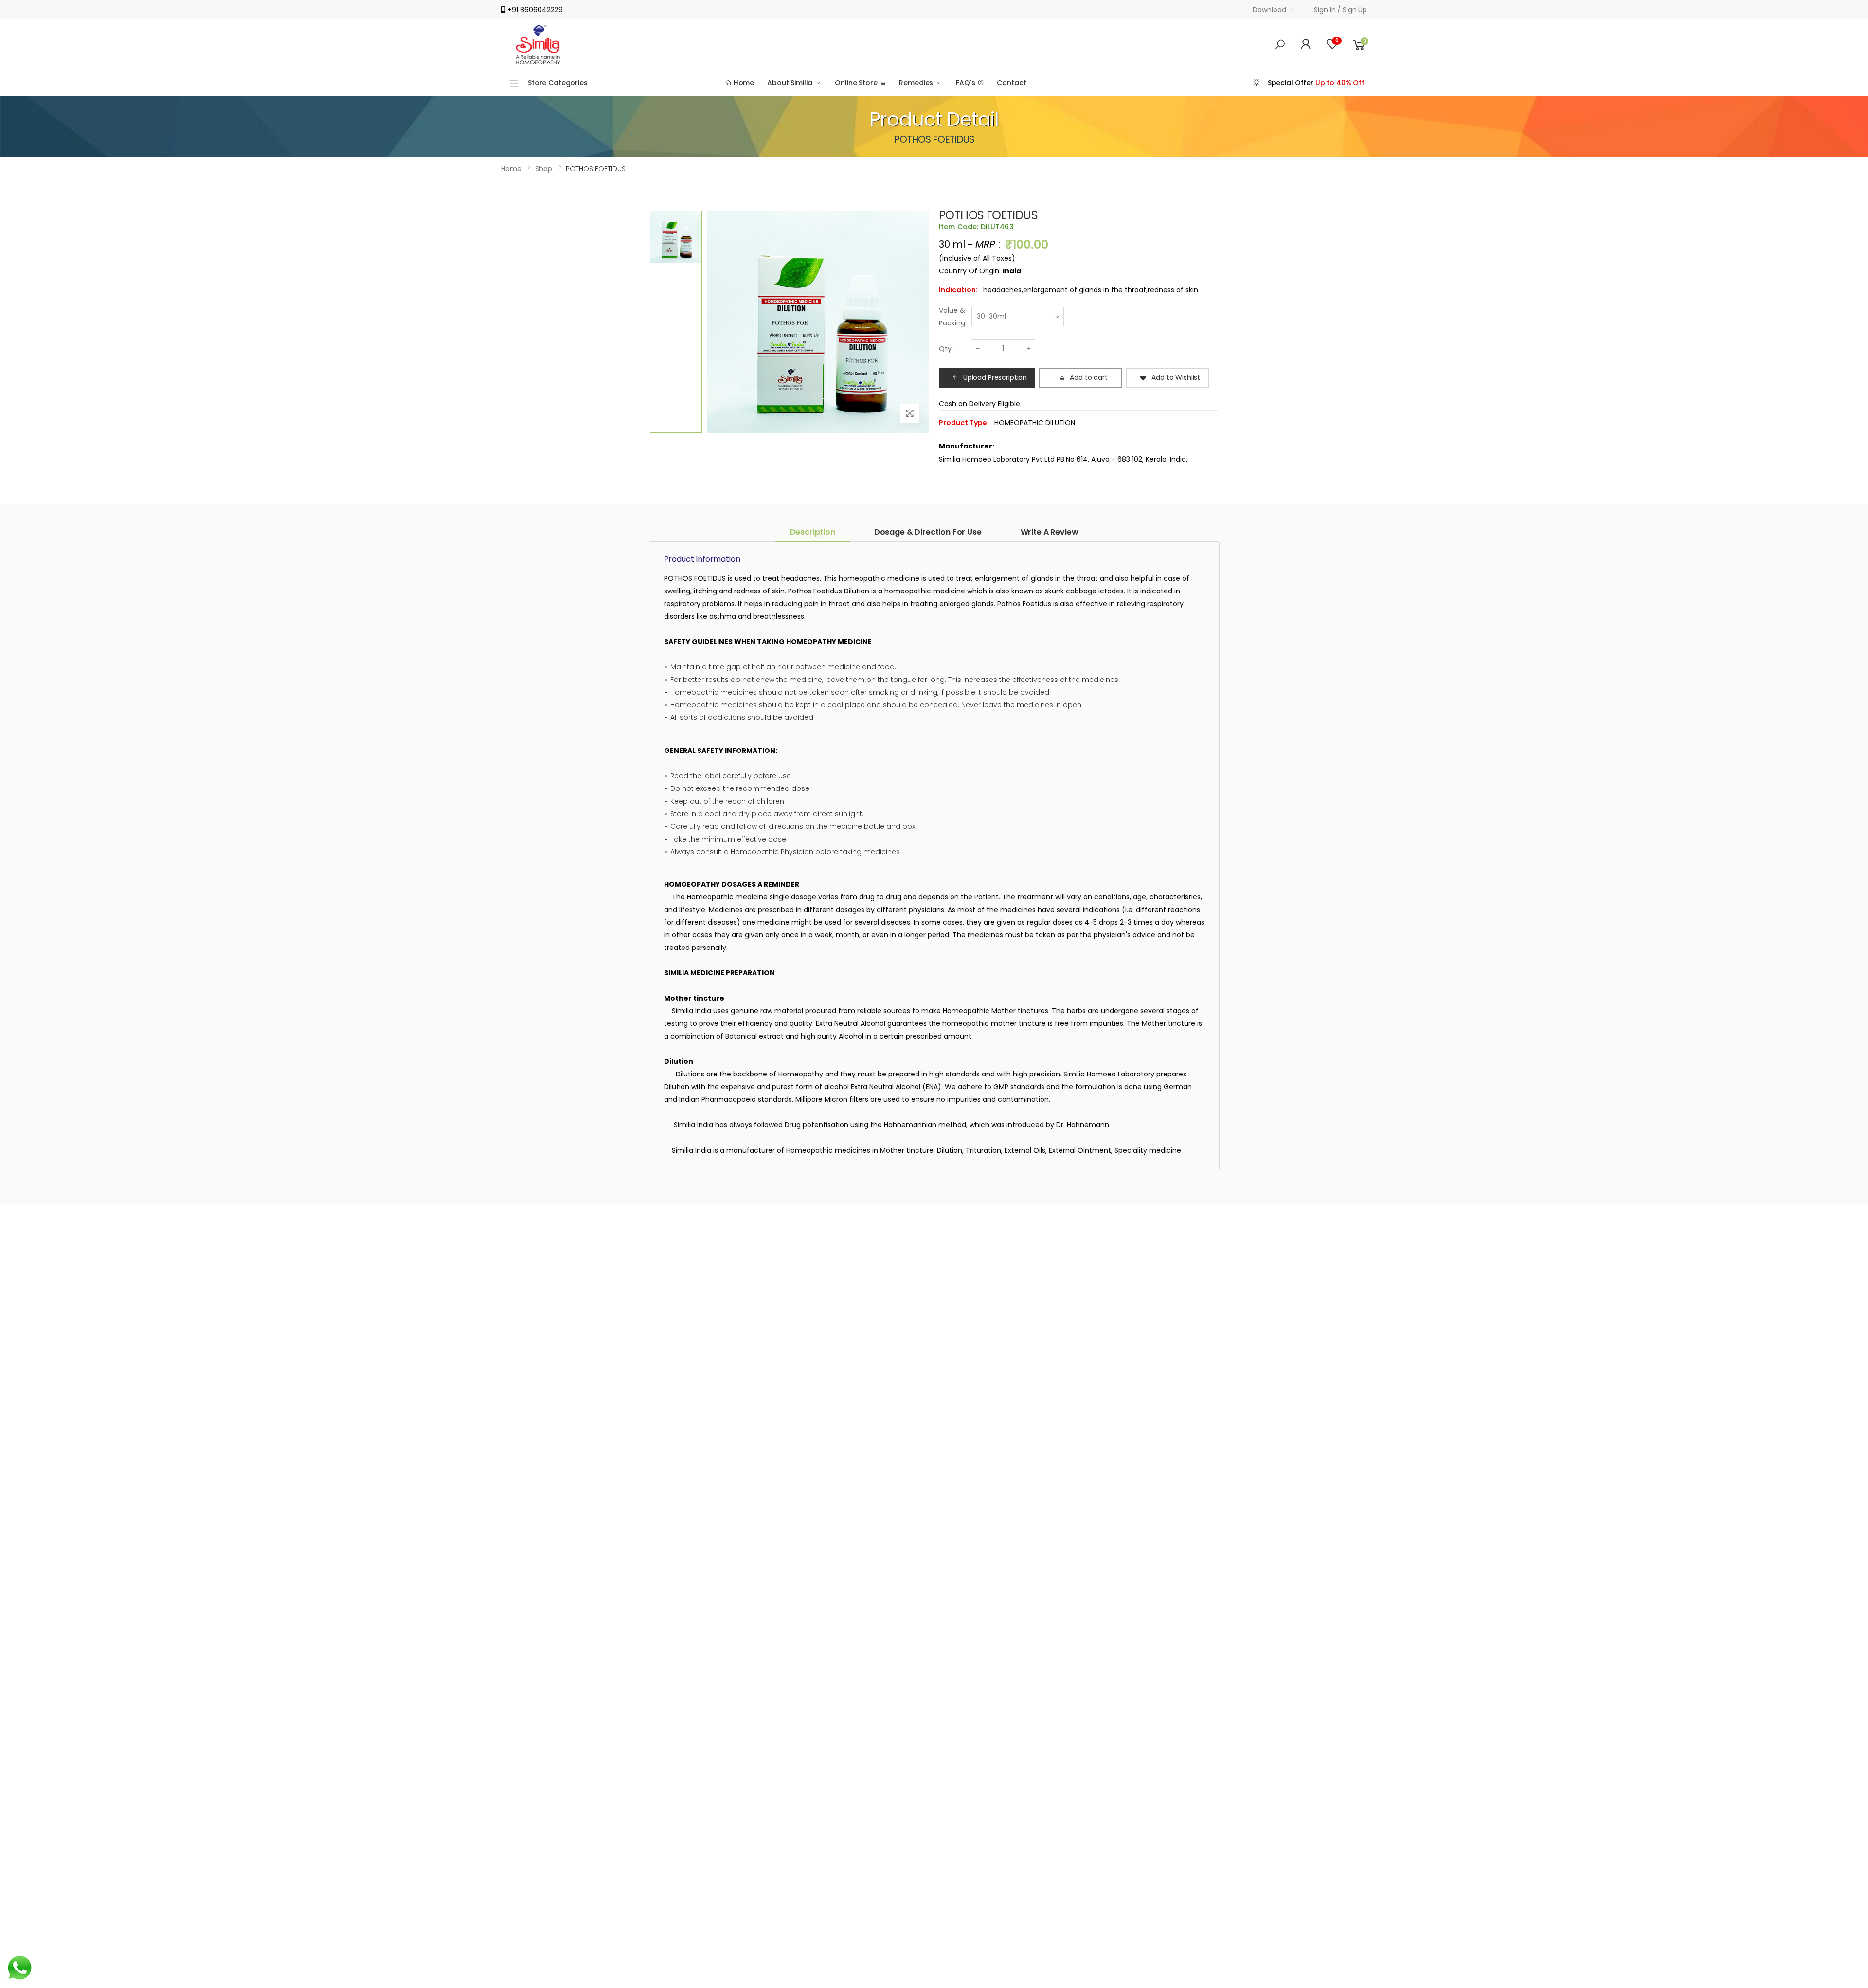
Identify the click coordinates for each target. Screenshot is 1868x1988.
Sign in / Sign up (1340, 10)
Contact (1011, 83)
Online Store (857, 83)
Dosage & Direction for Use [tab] (928, 532)
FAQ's (966, 83)
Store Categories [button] (558, 83)
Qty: (946, 349)
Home (743, 83)
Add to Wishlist (1176, 377)
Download (1269, 10)
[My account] (1306, 45)
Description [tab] (813, 532)
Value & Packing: (953, 317)
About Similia (790, 83)
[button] (1280, 45)
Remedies (916, 83)
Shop (544, 169)
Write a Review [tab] (1050, 532)
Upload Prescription (995, 377)
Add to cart (1088, 377)
